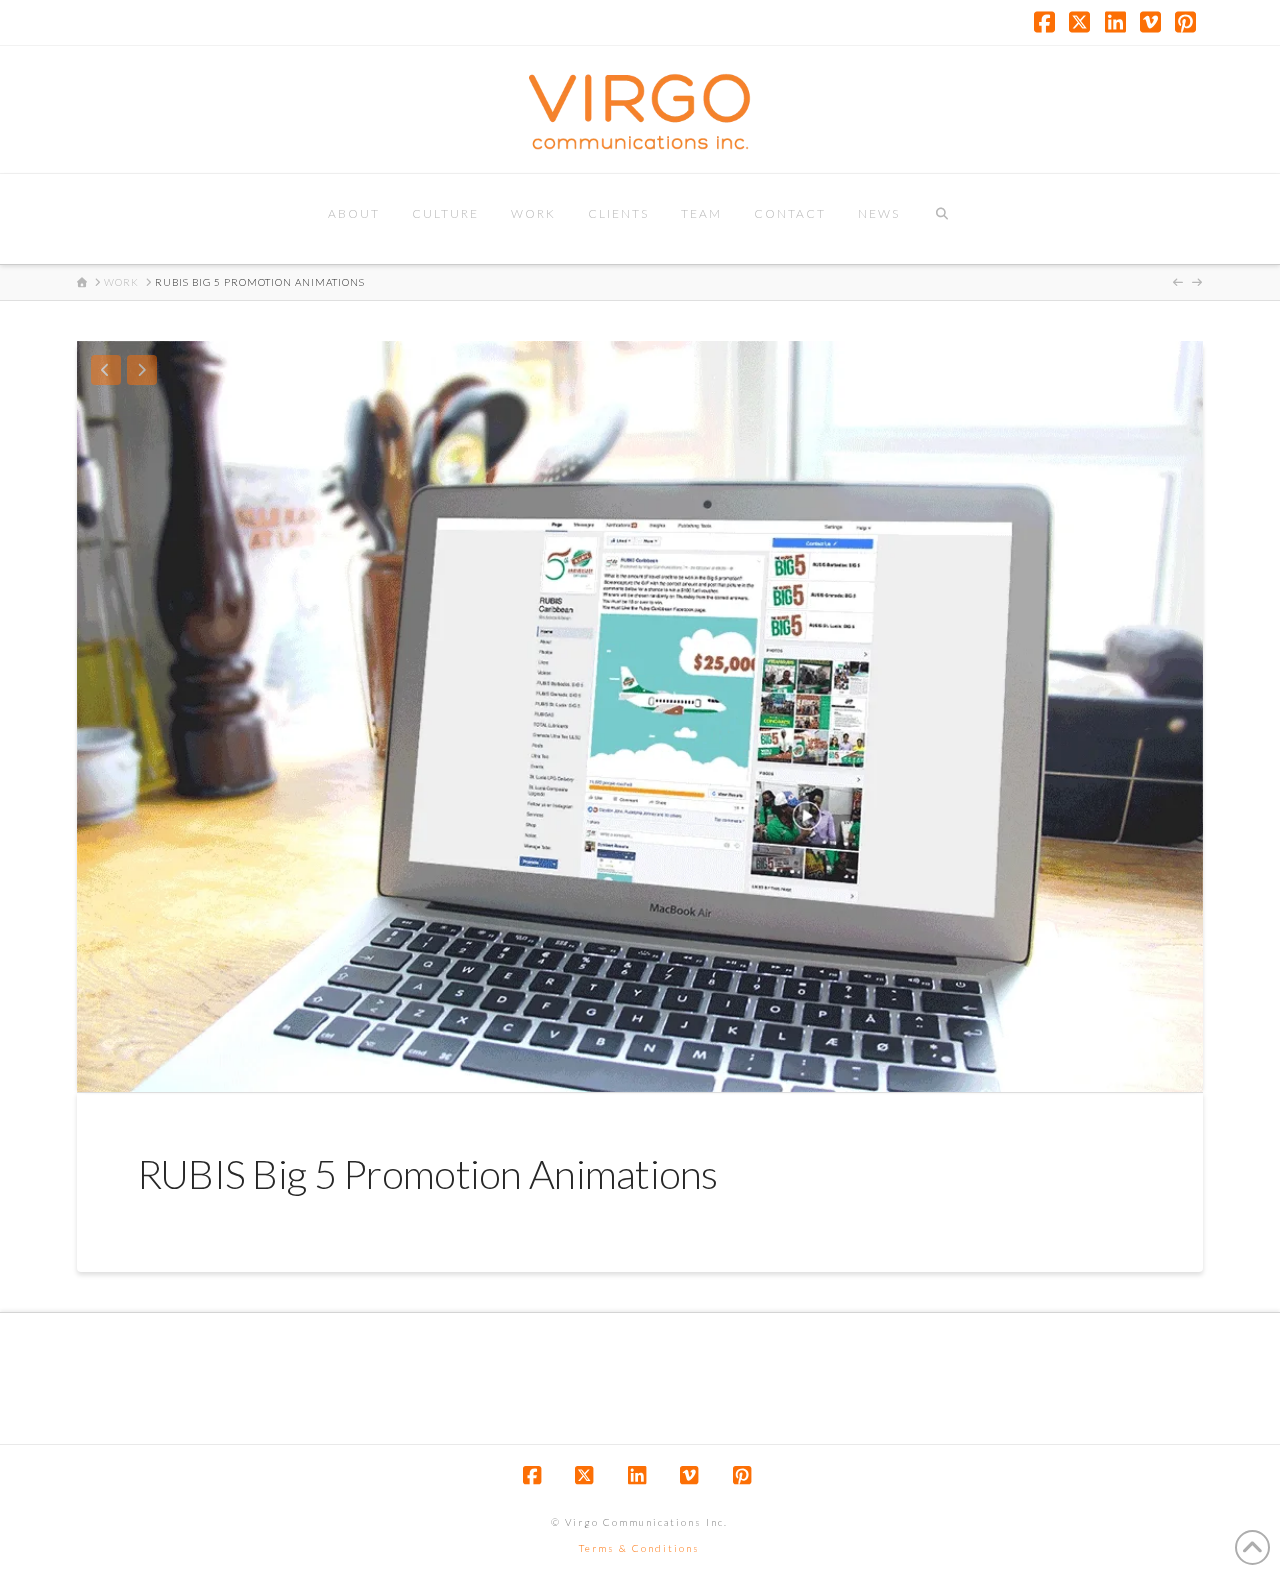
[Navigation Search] (942, 219)
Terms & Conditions (639, 1548)
